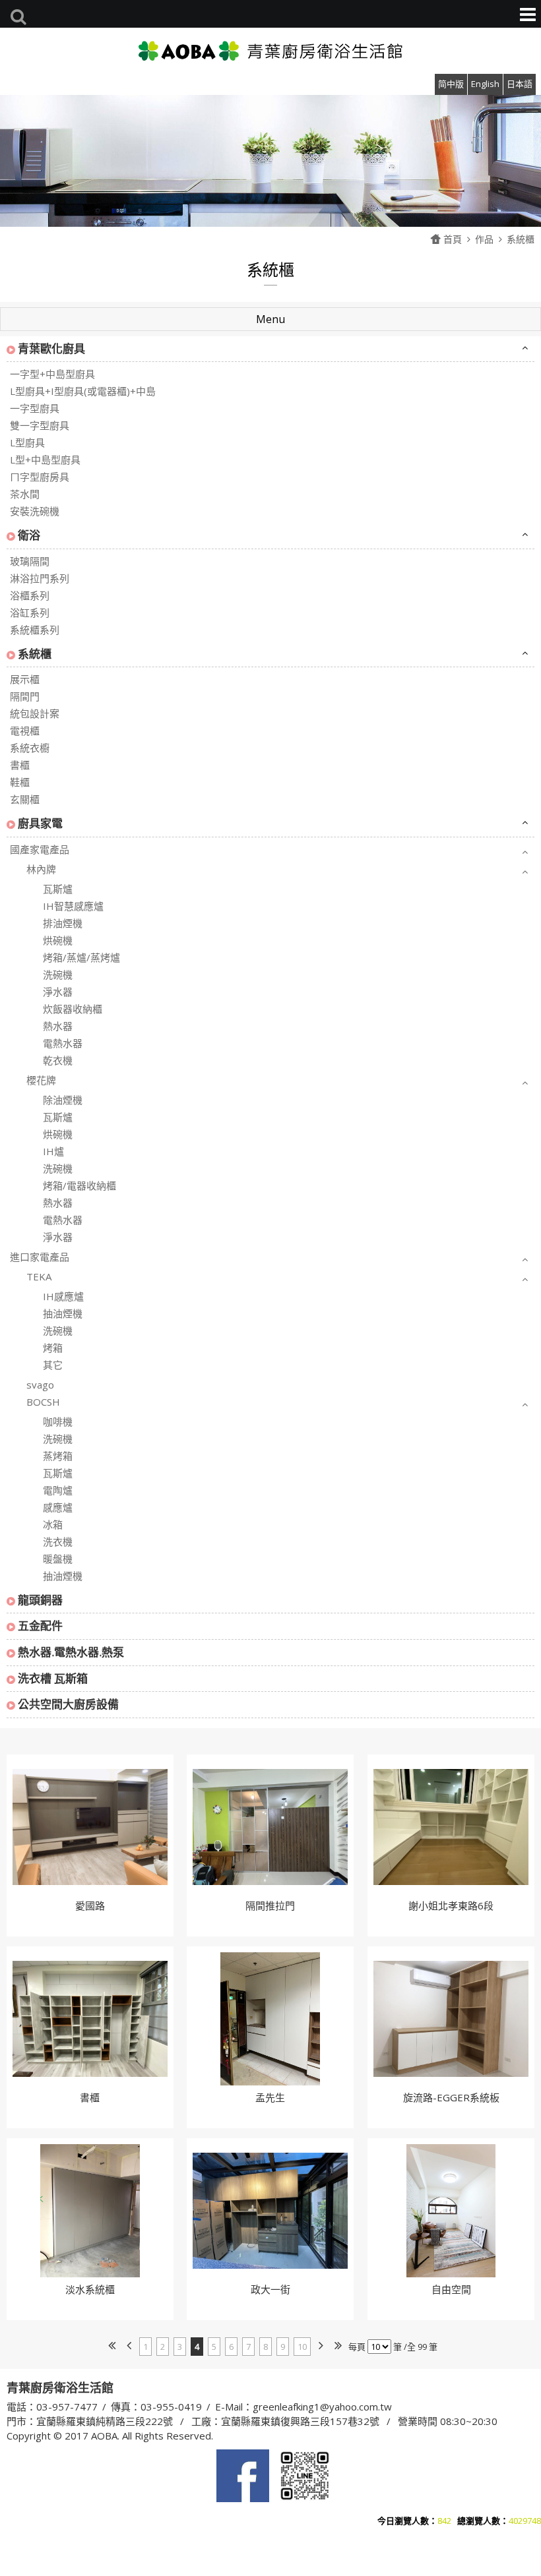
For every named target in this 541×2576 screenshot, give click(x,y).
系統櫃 (521, 239)
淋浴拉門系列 (40, 578)
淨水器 (58, 992)
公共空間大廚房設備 (68, 1704)
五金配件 (40, 1626)
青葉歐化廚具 (51, 348)
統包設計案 (35, 713)
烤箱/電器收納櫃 (80, 1185)
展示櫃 (25, 679)
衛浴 (29, 535)
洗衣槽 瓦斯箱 (53, 1678)
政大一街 (270, 2289)
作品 (484, 239)
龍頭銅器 (40, 1600)
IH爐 (53, 1151)
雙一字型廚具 (40, 425)
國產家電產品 (40, 849)
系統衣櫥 (30, 748)
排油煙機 (63, 923)
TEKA (39, 1276)
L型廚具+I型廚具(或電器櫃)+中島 (83, 391)
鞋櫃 (20, 782)
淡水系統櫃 (90, 2289)
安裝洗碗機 (35, 511)
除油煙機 (63, 1100)
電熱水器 (63, 1043)
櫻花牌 (41, 1080)
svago (40, 1385)
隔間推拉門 (270, 1905)
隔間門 (25, 696)
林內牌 (41, 869)
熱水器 (58, 1026)
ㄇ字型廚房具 (40, 477)
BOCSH (43, 1402)
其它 (53, 1365)
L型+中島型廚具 (45, 460)
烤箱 (53, 1348)
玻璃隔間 (30, 561)
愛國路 (90, 1905)
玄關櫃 (25, 799)
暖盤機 (58, 1559)
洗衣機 (58, 1542)
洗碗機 (58, 974)
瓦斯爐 (58, 889)
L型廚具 (27, 442)
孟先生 (270, 2097)
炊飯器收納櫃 (73, 1009)
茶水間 (25, 494)
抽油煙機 (63, 1313)
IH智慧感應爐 (73, 906)
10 (302, 2347)
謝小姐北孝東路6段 (451, 1905)
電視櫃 (25, 731)
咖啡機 (58, 1422)
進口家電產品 (40, 1257)
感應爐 (58, 1507)
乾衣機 (58, 1060)
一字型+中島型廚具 (52, 374)
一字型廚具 (35, 408)
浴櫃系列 (30, 595)
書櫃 (20, 765)
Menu (270, 319)
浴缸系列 (30, 613)
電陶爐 (58, 1490)
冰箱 (53, 1524)
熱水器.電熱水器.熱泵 (71, 1652)
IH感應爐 (63, 1296)
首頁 (453, 239)
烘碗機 (58, 940)
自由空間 (451, 2289)
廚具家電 (40, 823)
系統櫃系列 (35, 630)
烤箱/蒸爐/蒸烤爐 (81, 957)
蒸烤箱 (58, 1456)
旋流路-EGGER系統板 (451, 2097)
